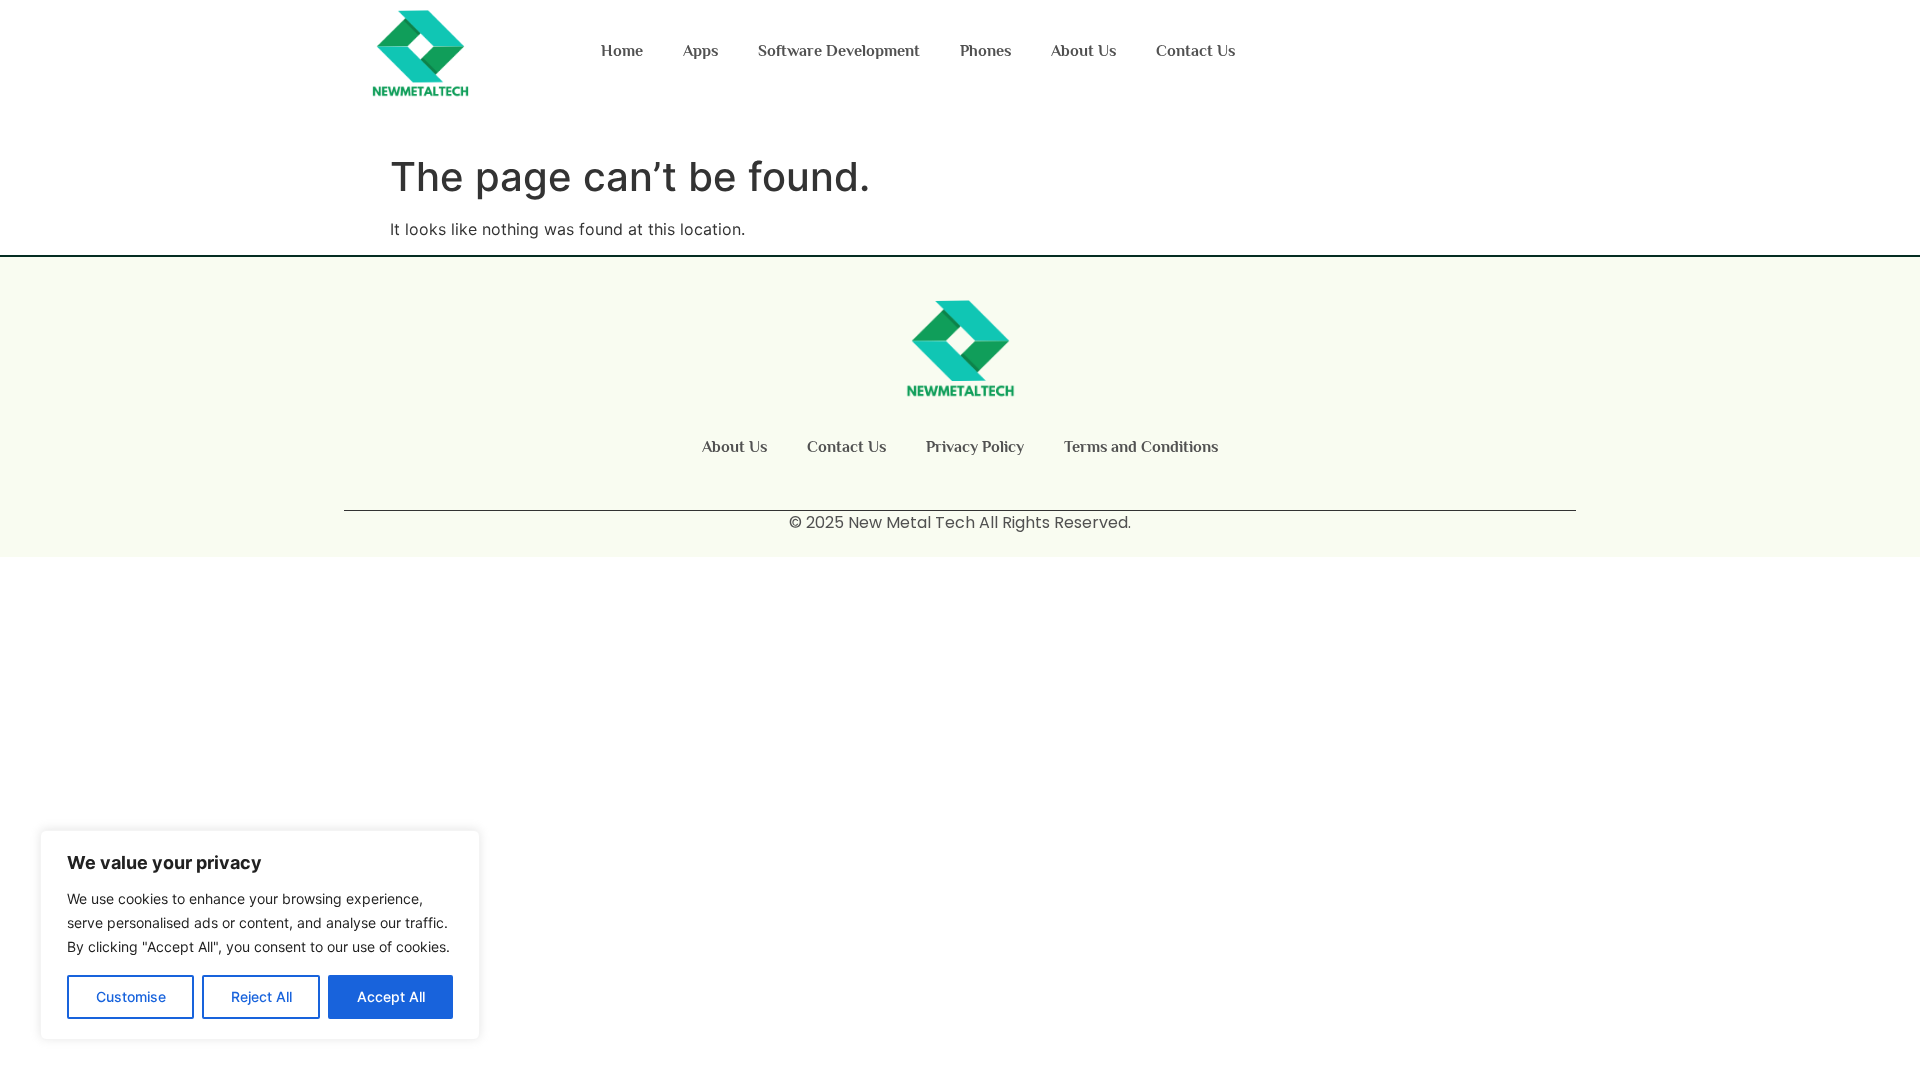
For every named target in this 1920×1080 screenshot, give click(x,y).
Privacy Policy (975, 447)
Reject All (261, 996)
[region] (260, 935)
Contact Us (1195, 51)
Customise (131, 996)
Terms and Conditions (1141, 447)
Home (622, 51)
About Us (1083, 51)
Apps (700, 51)
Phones (985, 51)
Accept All (391, 996)
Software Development (839, 51)
